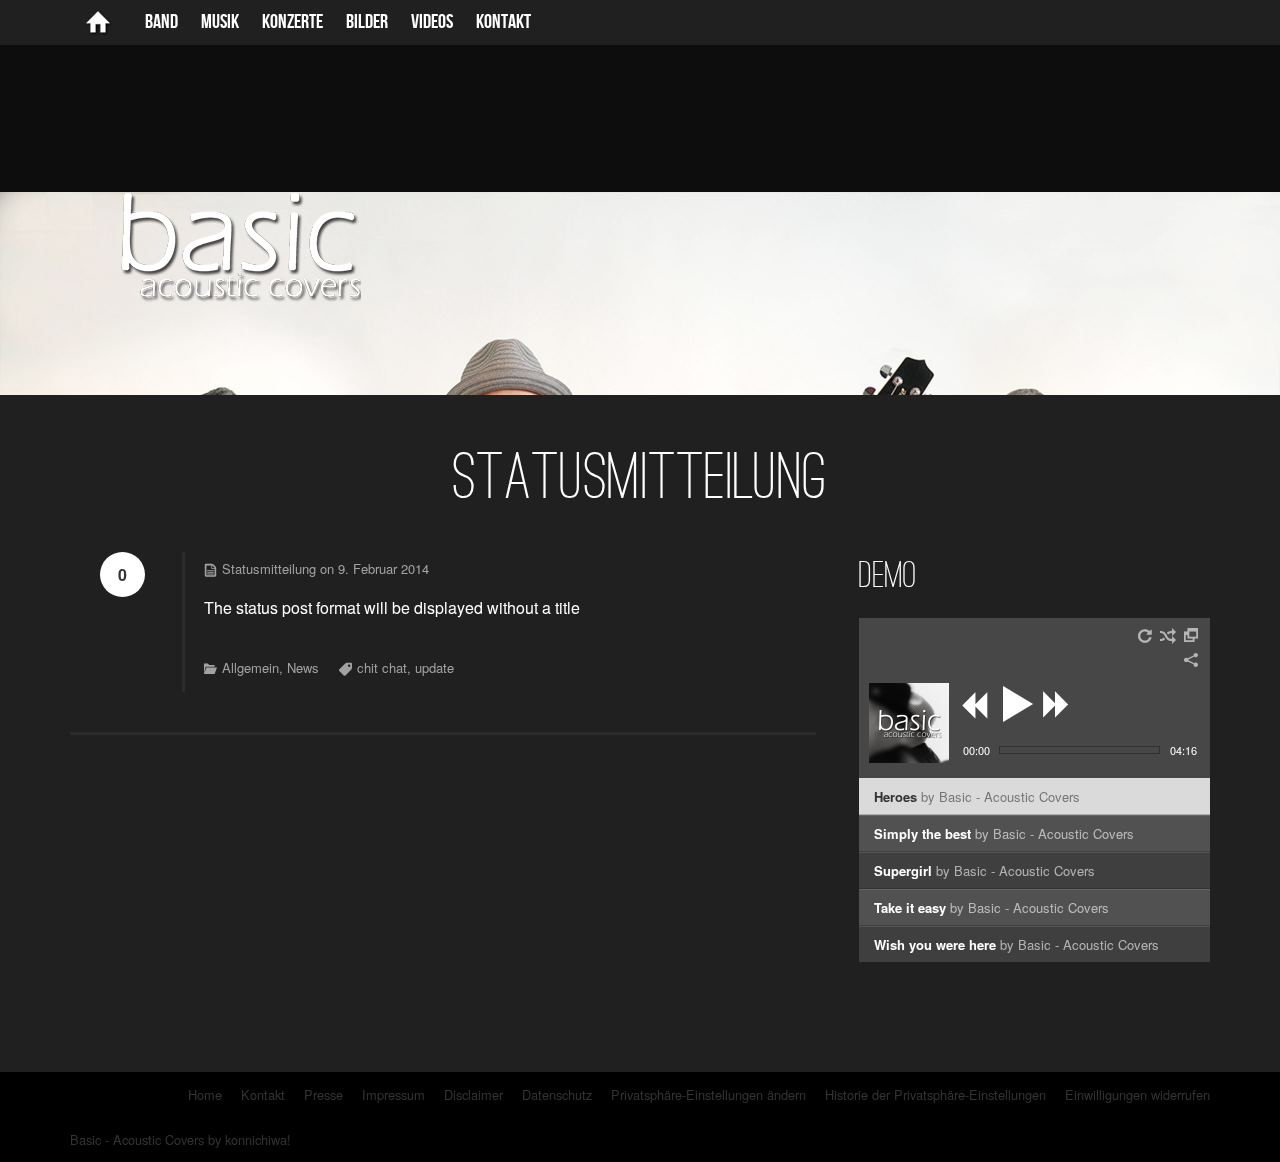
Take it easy (991, 907)
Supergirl (984, 870)
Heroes (977, 796)
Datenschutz (557, 1094)
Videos (432, 22)
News (303, 667)
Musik (220, 22)
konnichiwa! (258, 1139)
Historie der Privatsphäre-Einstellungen (935, 1094)
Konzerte (292, 22)
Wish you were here (1016, 944)
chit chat (382, 667)
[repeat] (1146, 636)
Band (161, 22)
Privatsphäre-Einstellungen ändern (708, 1094)
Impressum (393, 1094)
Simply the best (1004, 833)
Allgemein (250, 667)
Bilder (367, 22)
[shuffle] (1168, 636)
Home (205, 1094)
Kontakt (503, 22)
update (434, 667)
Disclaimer (473, 1094)
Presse (323, 1094)
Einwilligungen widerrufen (1137, 1094)
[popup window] (1192, 636)
